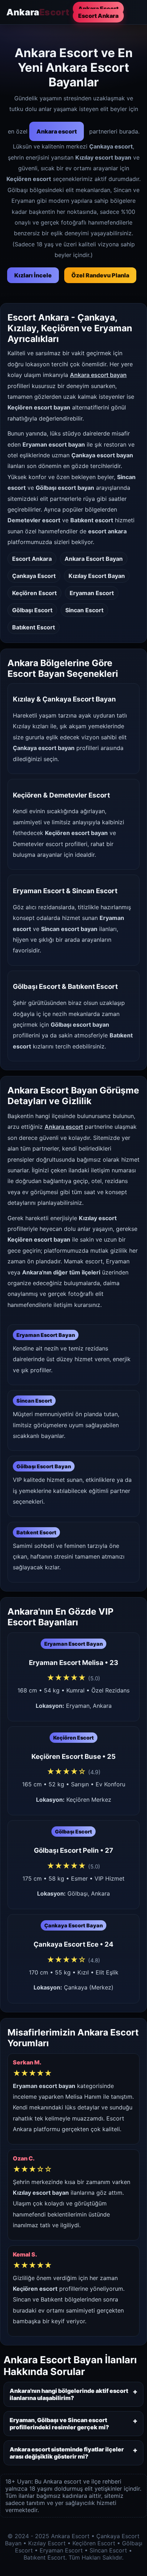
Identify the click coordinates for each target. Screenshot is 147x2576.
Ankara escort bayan (98, 375)
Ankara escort (57, 131)
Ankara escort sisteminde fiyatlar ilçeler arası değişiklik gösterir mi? (67, 2453)
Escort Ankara (98, 16)
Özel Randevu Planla (100, 275)
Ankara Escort (98, 9)
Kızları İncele (33, 275)
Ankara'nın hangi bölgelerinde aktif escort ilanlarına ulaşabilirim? (69, 2394)
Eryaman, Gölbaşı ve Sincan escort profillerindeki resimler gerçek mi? (59, 2424)
